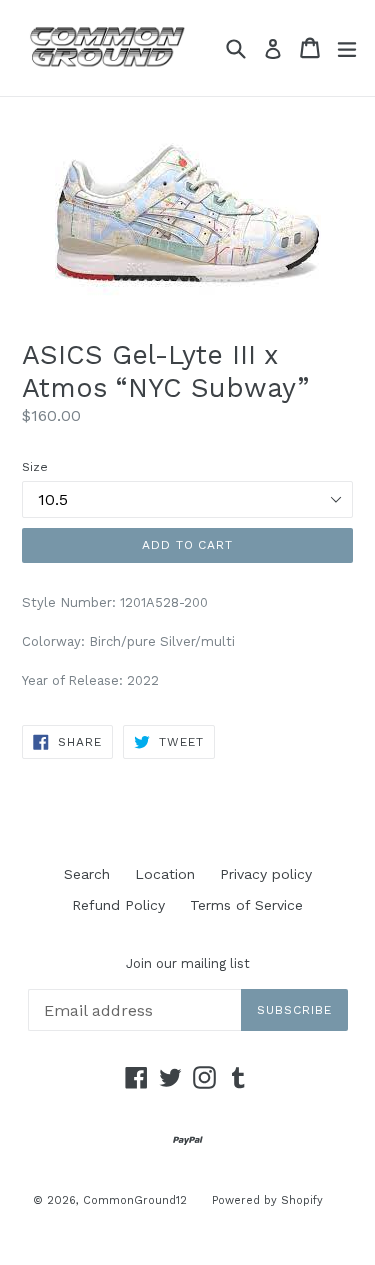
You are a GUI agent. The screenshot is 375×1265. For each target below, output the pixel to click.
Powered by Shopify (267, 1200)
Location (165, 874)
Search (87, 874)
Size (35, 467)
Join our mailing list (188, 963)
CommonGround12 (135, 1200)
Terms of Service (246, 905)
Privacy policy (266, 874)
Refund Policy (118, 905)
